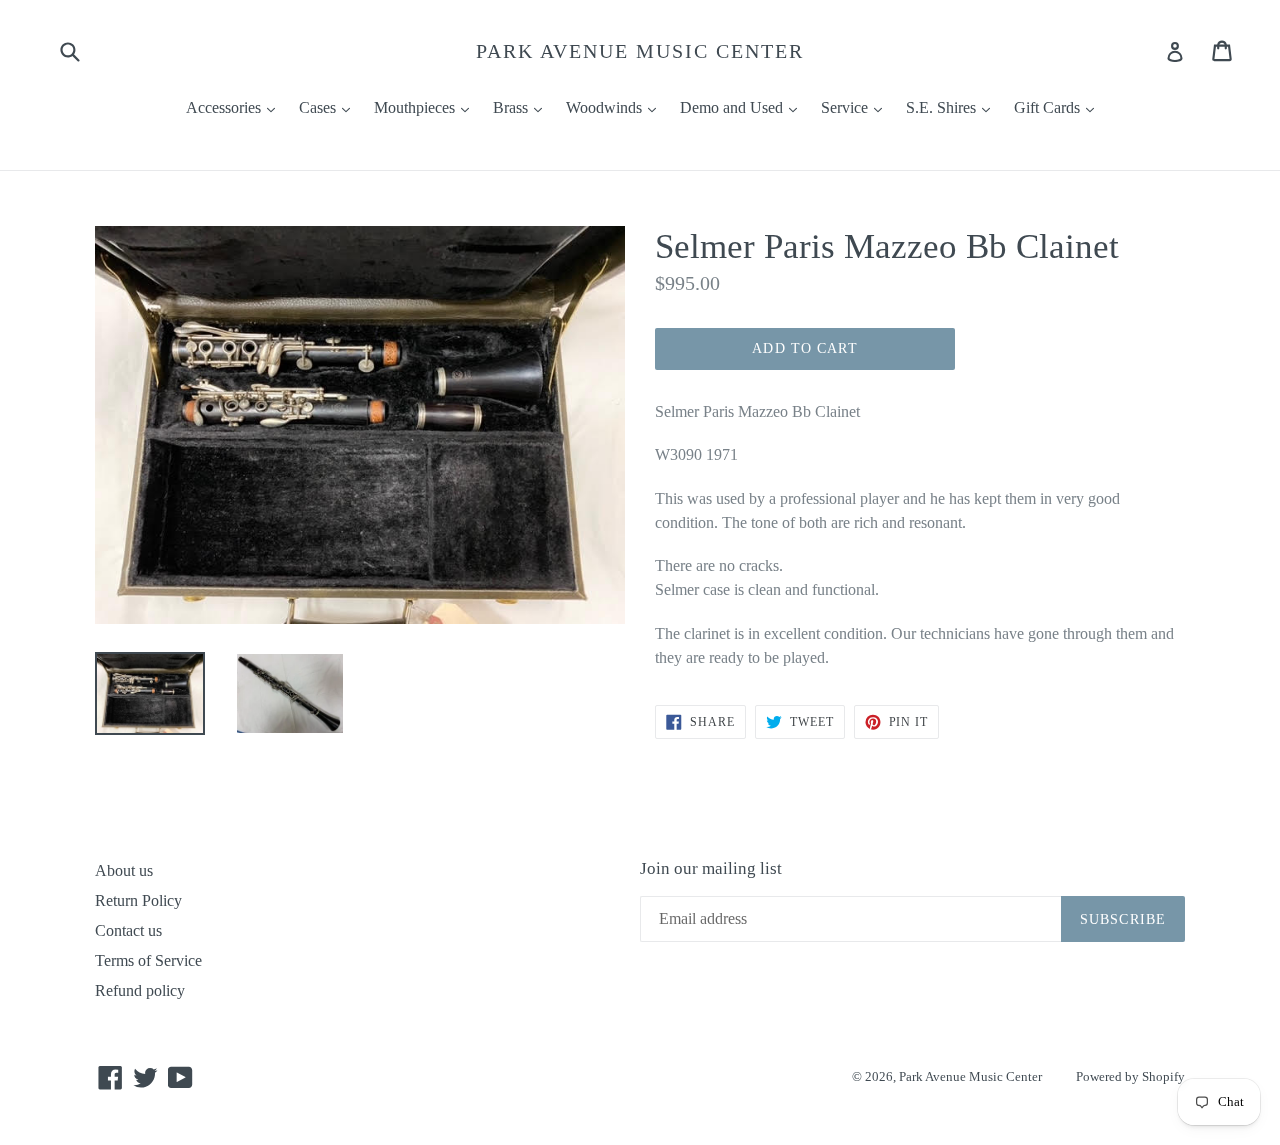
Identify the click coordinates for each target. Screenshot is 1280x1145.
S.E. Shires (953, 107)
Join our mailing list (711, 868)
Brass (522, 107)
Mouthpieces (426, 107)
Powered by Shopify (1130, 1076)
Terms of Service (148, 960)
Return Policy (138, 900)
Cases (329, 107)
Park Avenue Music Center (640, 51)
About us (124, 870)
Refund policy (140, 990)
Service (856, 107)
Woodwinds (616, 107)
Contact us (128, 930)
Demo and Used (743, 107)
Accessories (235, 107)
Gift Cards (1059, 107)
